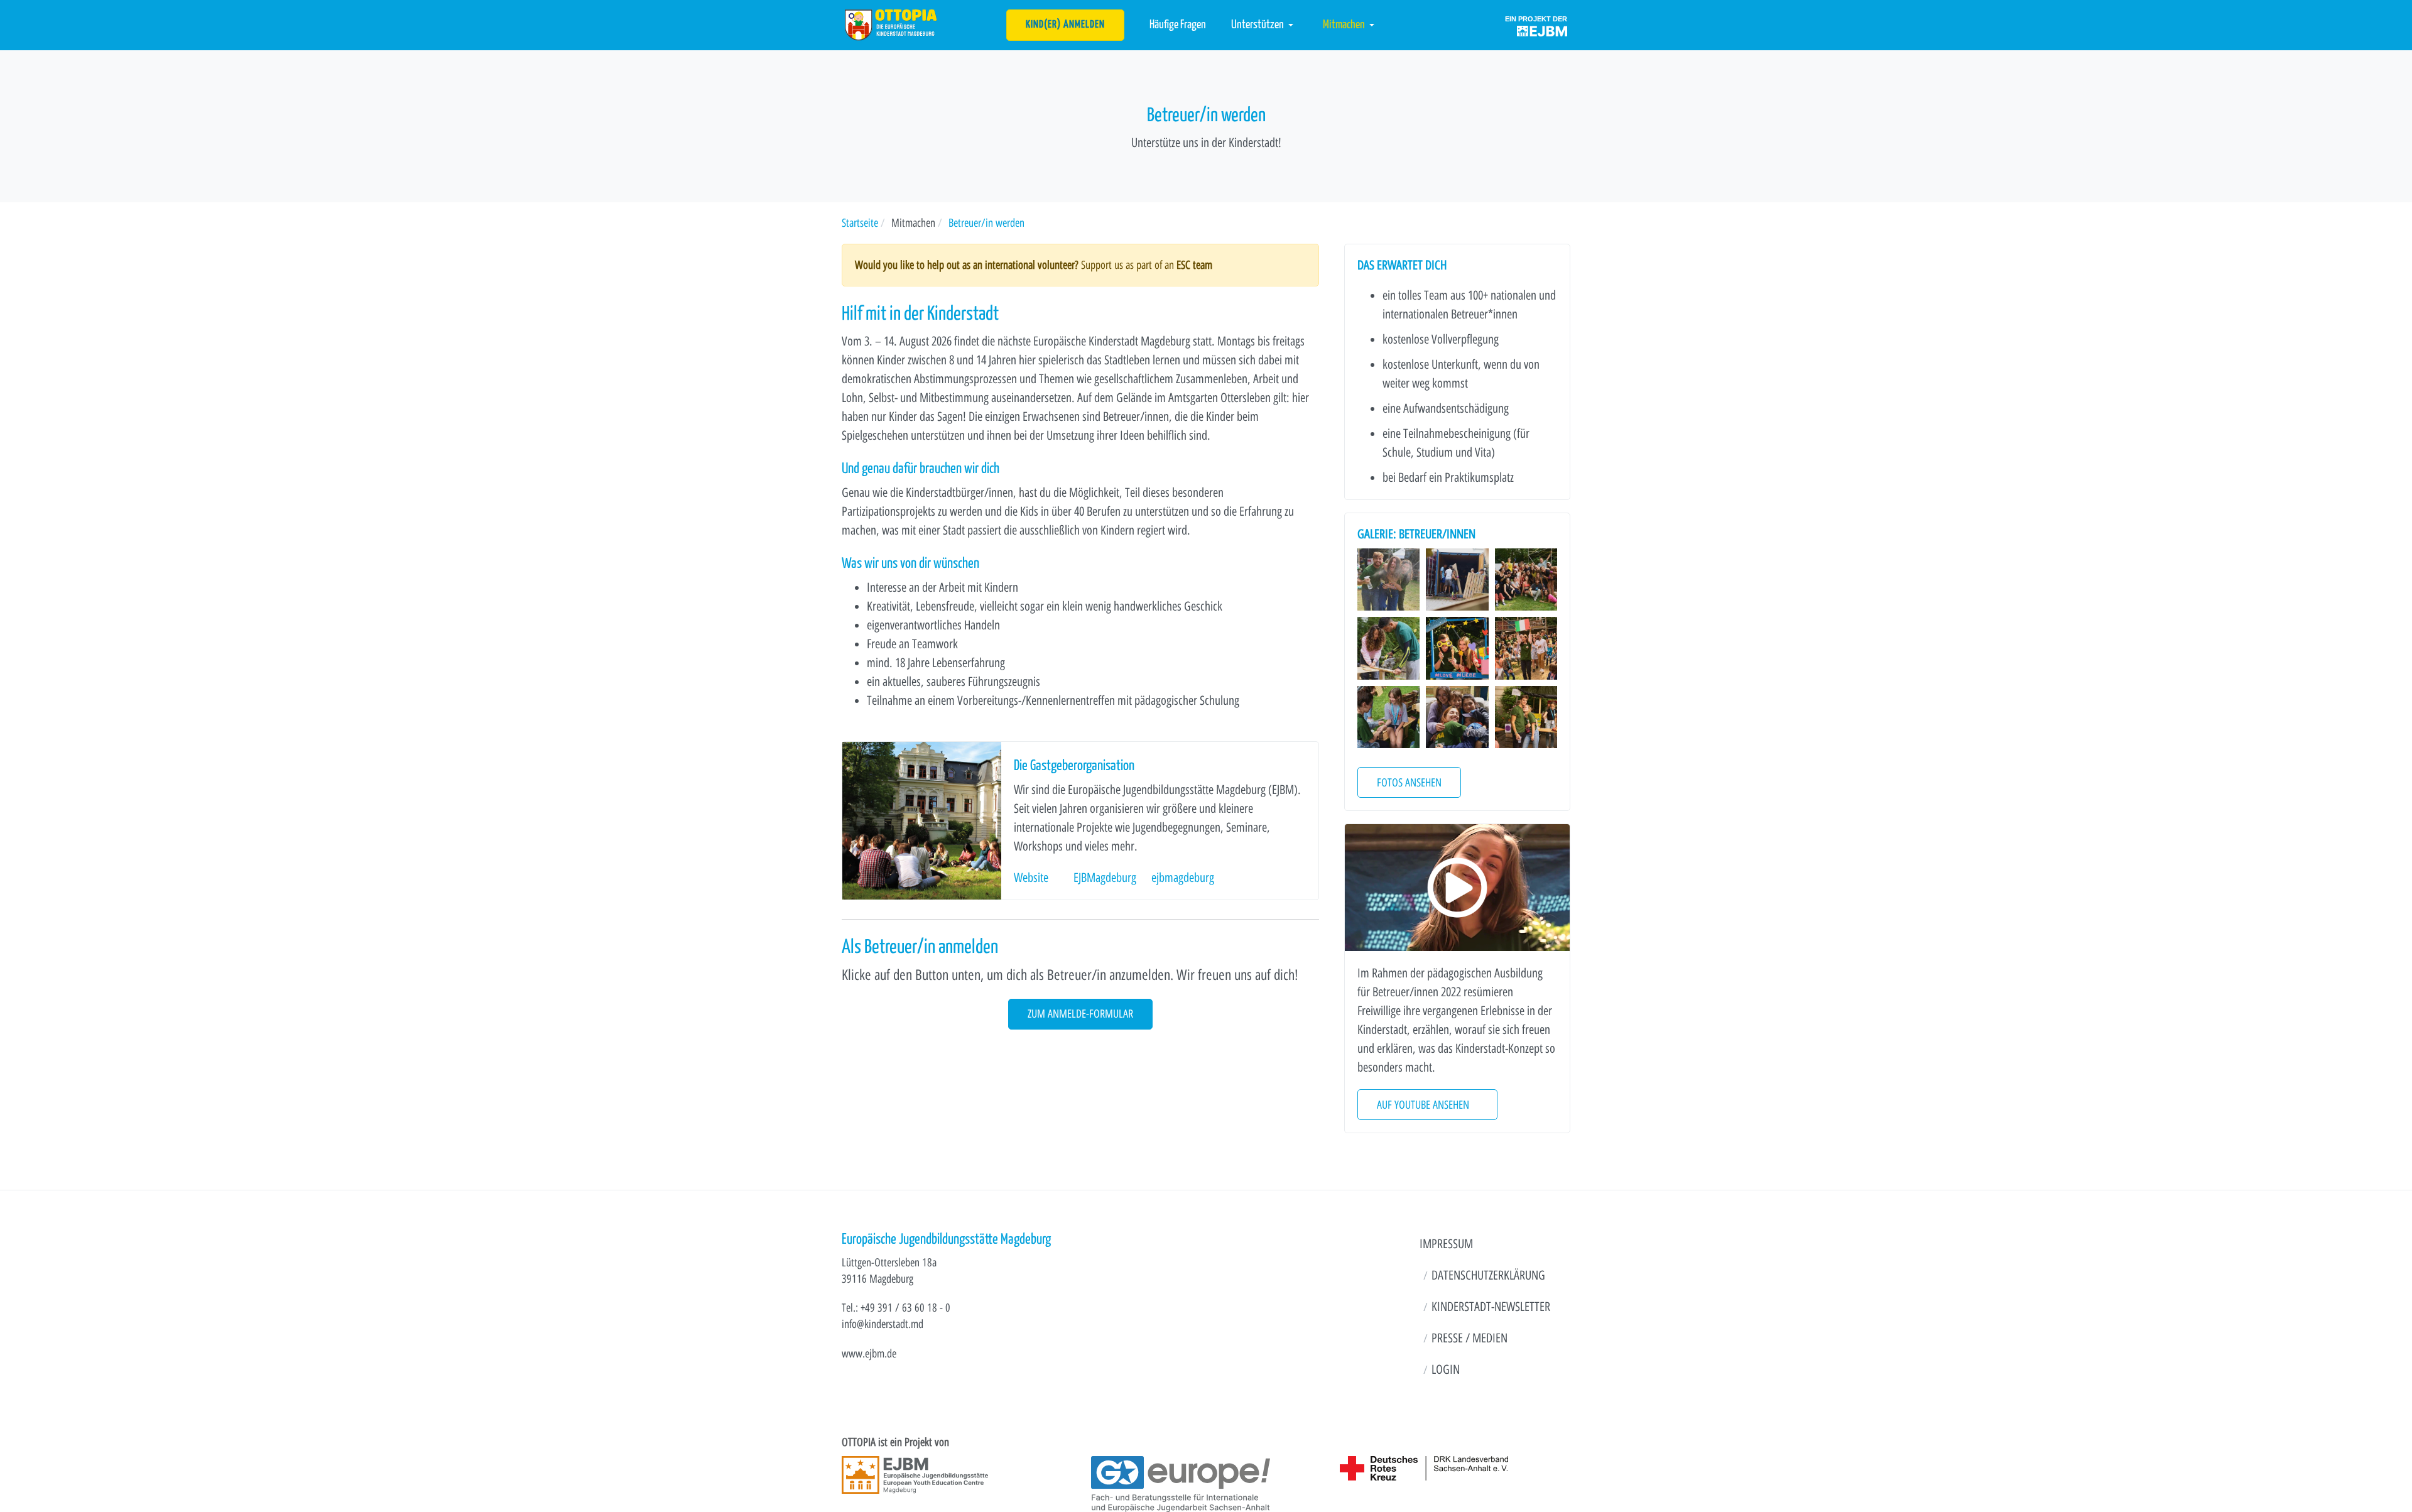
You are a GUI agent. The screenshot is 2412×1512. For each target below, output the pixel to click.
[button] (1264, 25)
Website (1031, 878)
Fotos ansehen (1409, 782)
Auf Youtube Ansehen (1423, 1105)
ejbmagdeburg (1183, 878)
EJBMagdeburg (1105, 878)
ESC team (1194, 265)
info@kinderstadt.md (883, 1324)
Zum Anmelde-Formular (1080, 1014)
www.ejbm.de (869, 1353)
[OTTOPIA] (891, 24)
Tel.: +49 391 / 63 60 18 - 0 (896, 1308)
